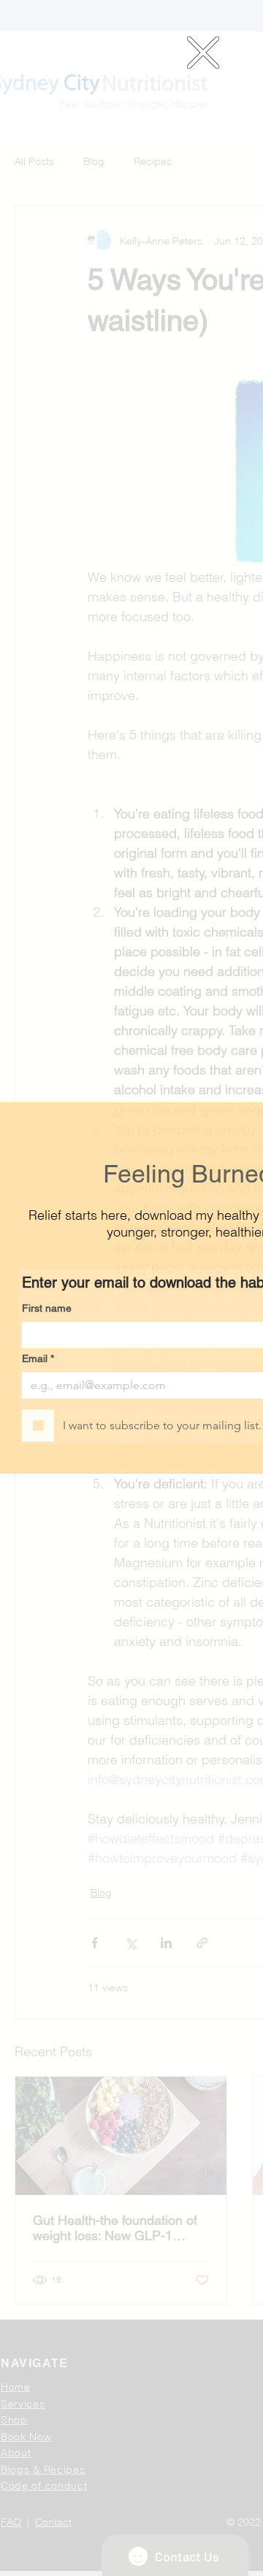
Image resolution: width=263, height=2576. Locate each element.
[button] (203, 53)
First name (47, 1308)
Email (38, 1358)
